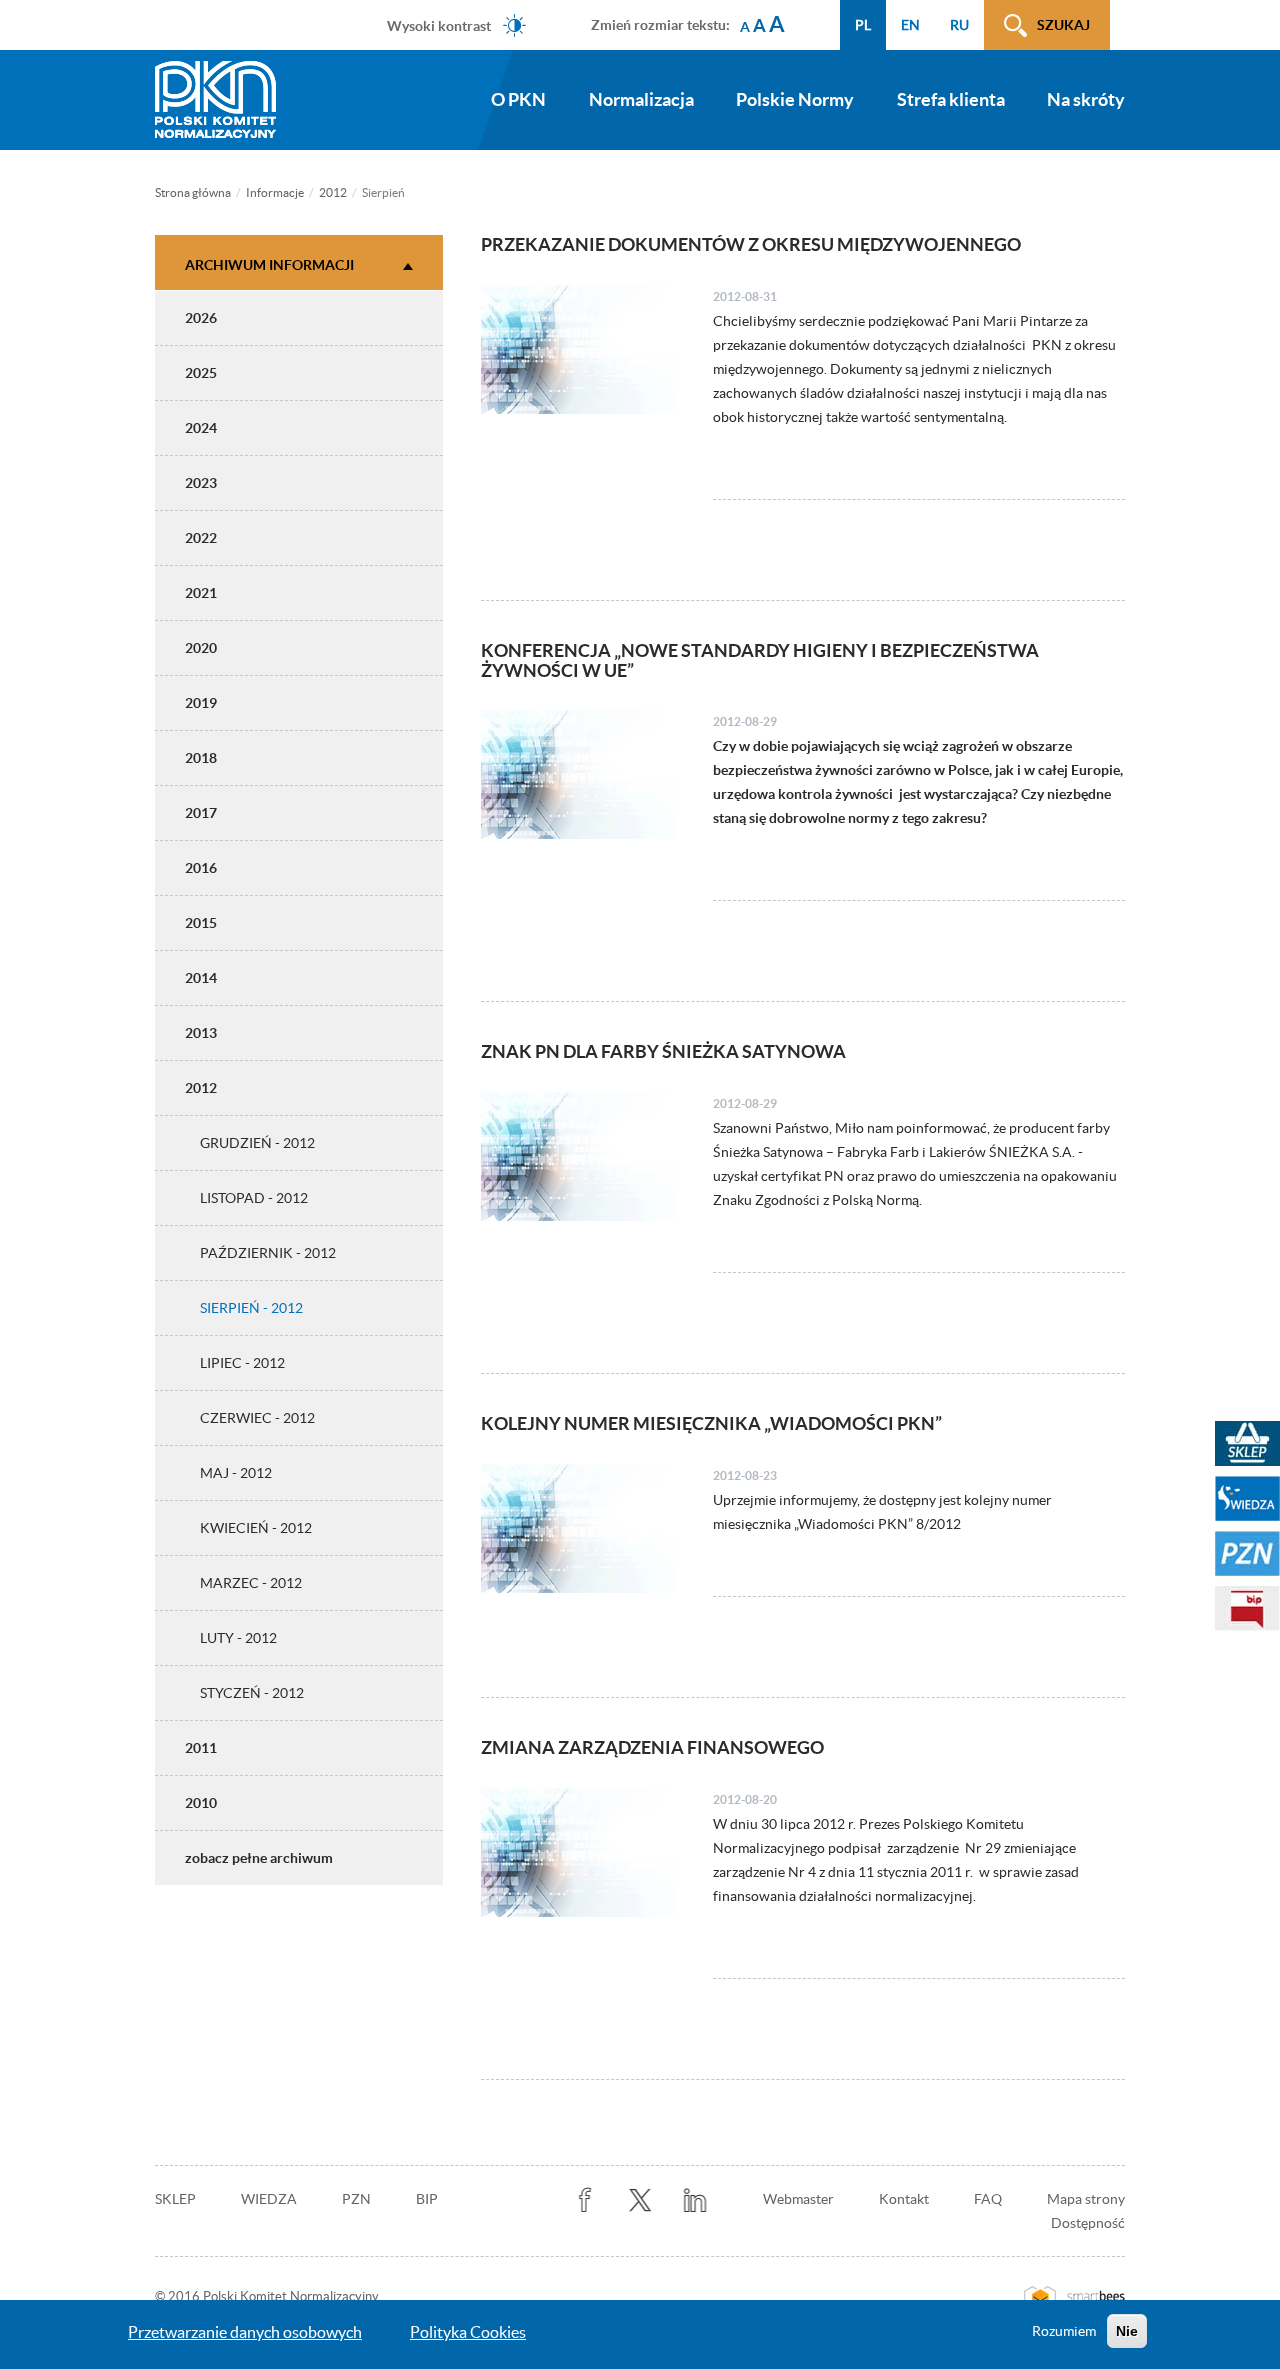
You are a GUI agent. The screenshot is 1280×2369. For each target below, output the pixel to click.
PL (863, 25)
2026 (201, 318)
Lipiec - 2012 (242, 1363)
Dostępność (1088, 2223)
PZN (356, 2199)
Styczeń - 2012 (252, 1693)
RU (959, 25)
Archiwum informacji (269, 265)
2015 (201, 923)
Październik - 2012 (268, 1253)
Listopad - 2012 (254, 1198)
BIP (427, 2199)
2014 (201, 978)
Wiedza (269, 2199)
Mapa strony (1086, 2199)
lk (695, 2200)
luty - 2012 (238, 1638)
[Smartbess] (1074, 2297)
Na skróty (1086, 99)
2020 (201, 648)
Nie (1127, 2331)
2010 (201, 1803)
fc (585, 2200)
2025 (201, 373)
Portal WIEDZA (1247, 1498)
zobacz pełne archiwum (259, 1858)
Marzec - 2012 (251, 1583)
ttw (640, 2200)
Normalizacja (641, 99)
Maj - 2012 (236, 1473)
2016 (201, 868)
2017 (201, 813)
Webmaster (798, 2199)
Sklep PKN (1247, 1443)
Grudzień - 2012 (257, 1143)
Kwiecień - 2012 (256, 1528)
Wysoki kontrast (439, 25)
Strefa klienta (951, 99)
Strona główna (193, 192)
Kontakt (904, 2199)
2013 (201, 1033)
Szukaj (1063, 25)
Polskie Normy (795, 99)
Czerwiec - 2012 (257, 1418)
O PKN (518, 99)
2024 (201, 428)
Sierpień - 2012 (251, 1308)
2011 (201, 1748)
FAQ (988, 2199)
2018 (201, 758)
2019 (201, 703)
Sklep (175, 2199)
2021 (201, 593)
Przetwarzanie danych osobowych (245, 2332)
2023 (201, 483)
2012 (333, 192)
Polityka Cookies (468, 2332)
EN (910, 25)
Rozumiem (1064, 2331)
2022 (201, 538)
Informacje (275, 192)
